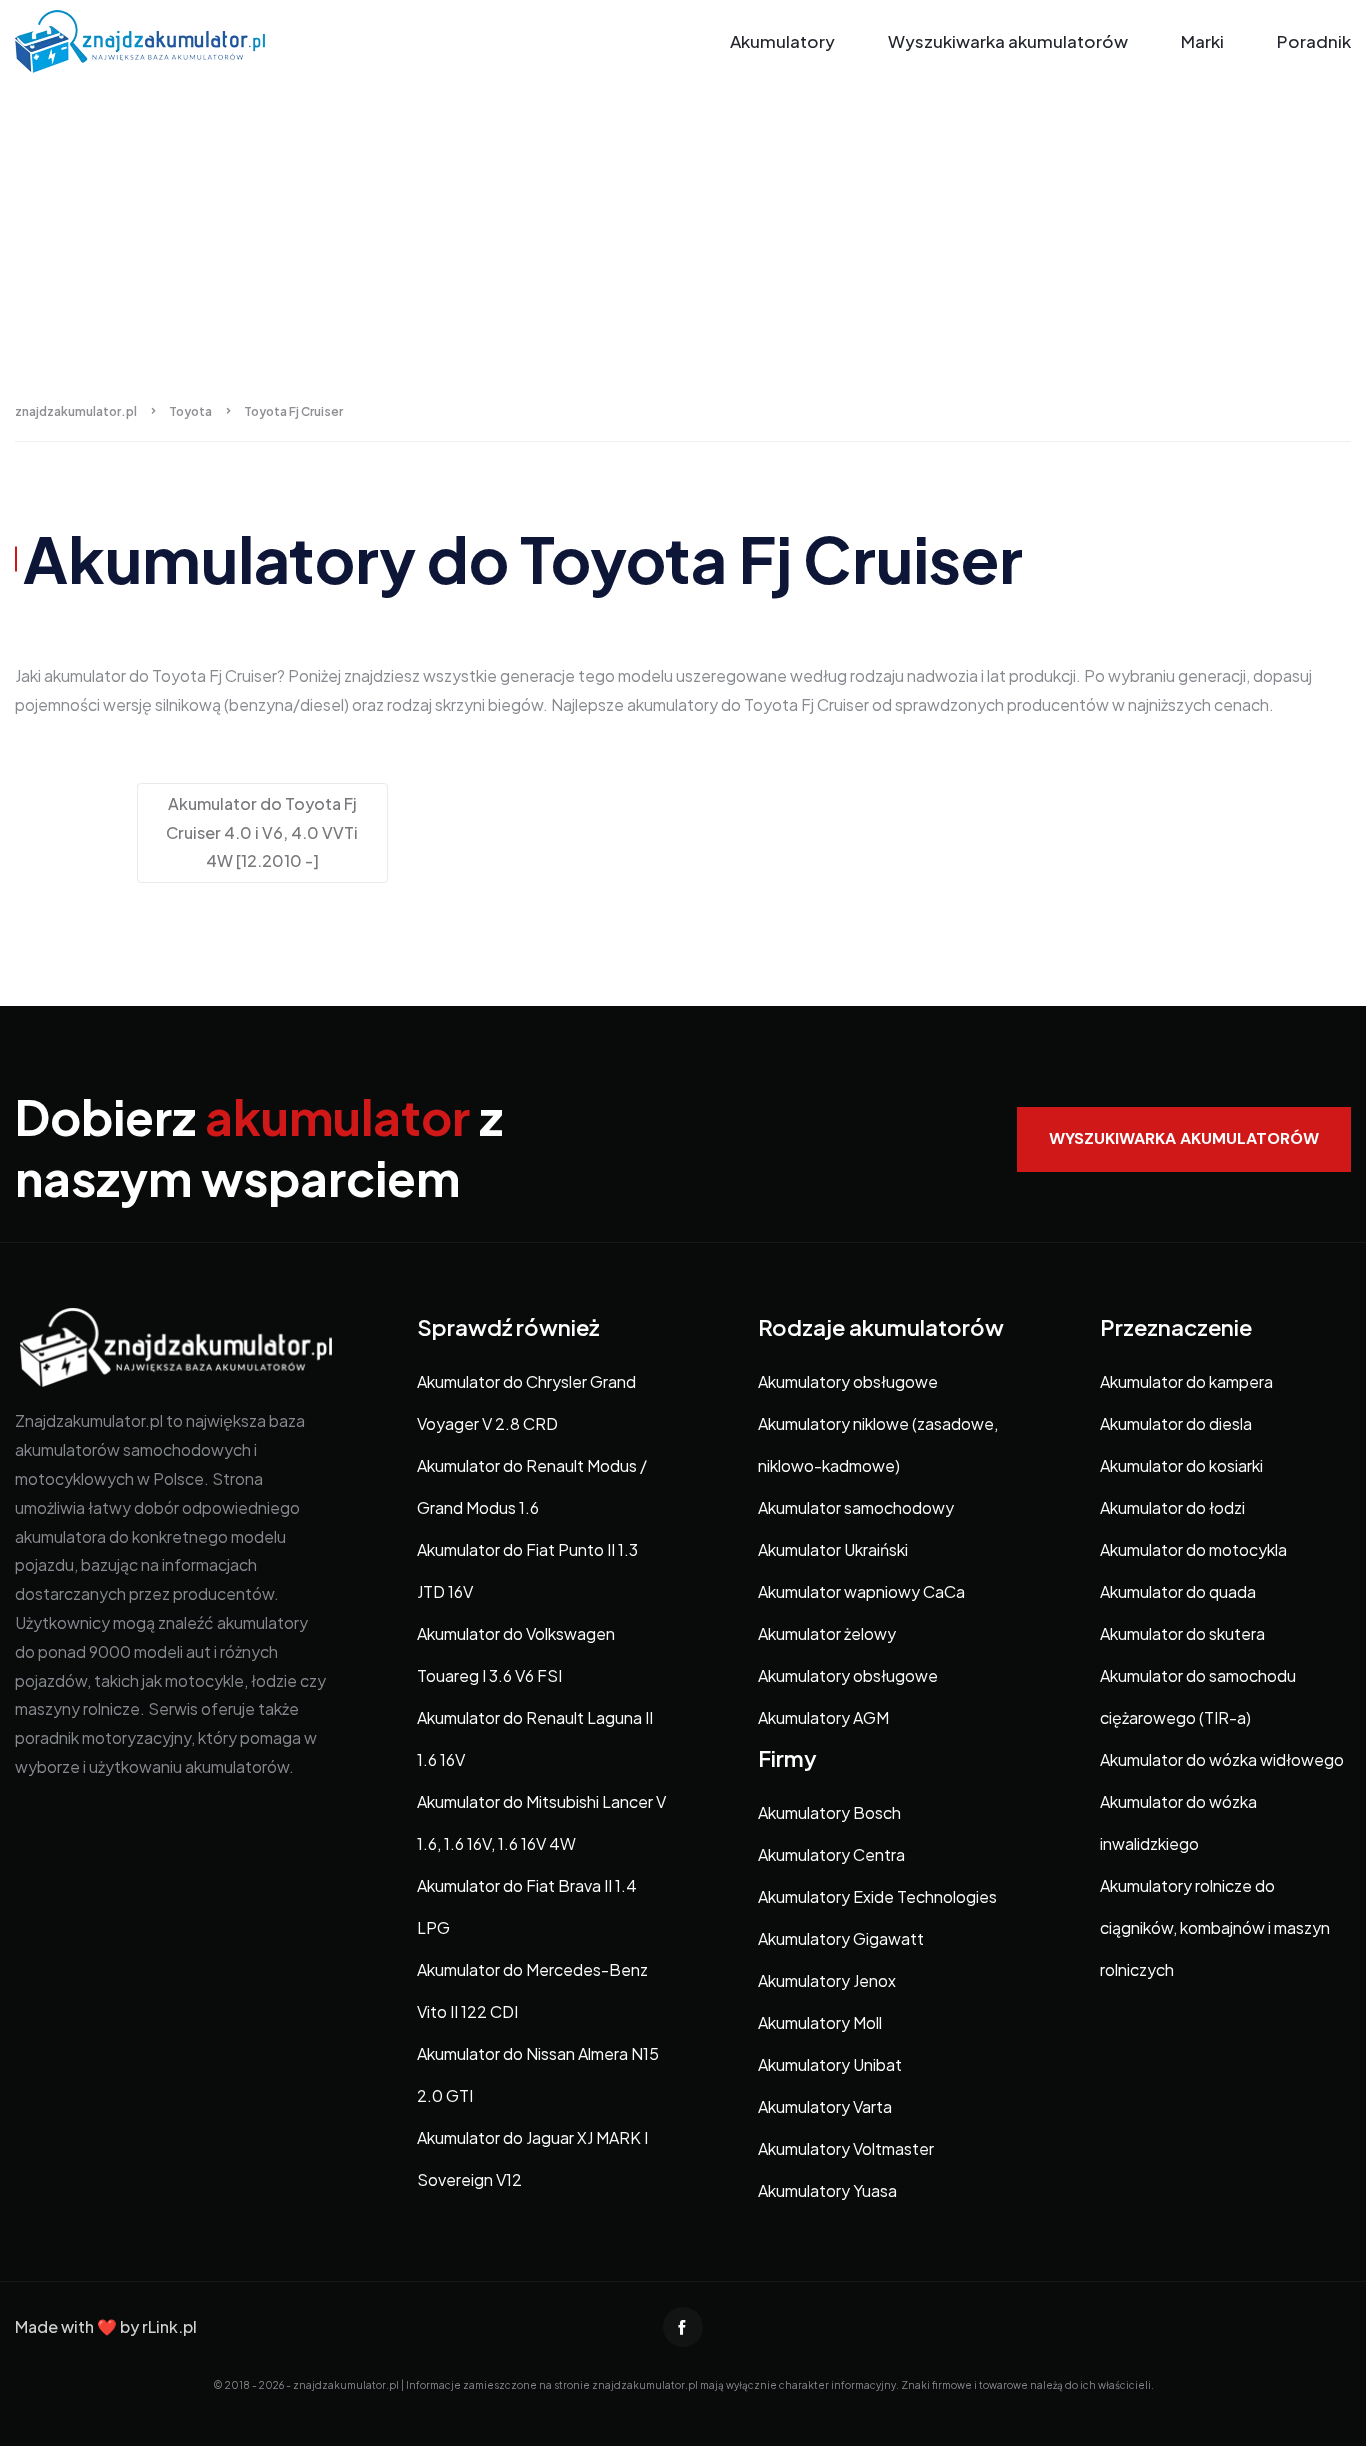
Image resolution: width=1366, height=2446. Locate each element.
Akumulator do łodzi (1172, 1507)
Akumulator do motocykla (1193, 1549)
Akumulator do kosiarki (1181, 1465)
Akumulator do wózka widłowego (1222, 1759)
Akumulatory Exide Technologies (877, 1896)
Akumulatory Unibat (830, 2064)
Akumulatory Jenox (827, 1980)
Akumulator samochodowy (856, 1507)
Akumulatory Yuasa (827, 2190)
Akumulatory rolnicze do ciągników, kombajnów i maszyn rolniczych (1215, 1927)
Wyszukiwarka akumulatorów (1008, 41)
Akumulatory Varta (825, 2106)
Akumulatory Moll (820, 2022)
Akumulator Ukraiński (833, 1549)
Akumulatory (782, 41)
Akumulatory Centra (831, 1854)
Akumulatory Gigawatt (841, 1938)
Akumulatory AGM (823, 1717)
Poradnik (1314, 41)
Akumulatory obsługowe (848, 1381)
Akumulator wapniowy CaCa (861, 1591)
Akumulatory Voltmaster (846, 2148)
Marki (1202, 41)
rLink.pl (169, 2326)
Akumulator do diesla (1176, 1423)
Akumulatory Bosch (829, 1812)
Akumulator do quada (1178, 1591)
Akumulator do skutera (1182, 1633)
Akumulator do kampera (1186, 1381)
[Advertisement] (683, 233)
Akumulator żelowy (827, 1633)
